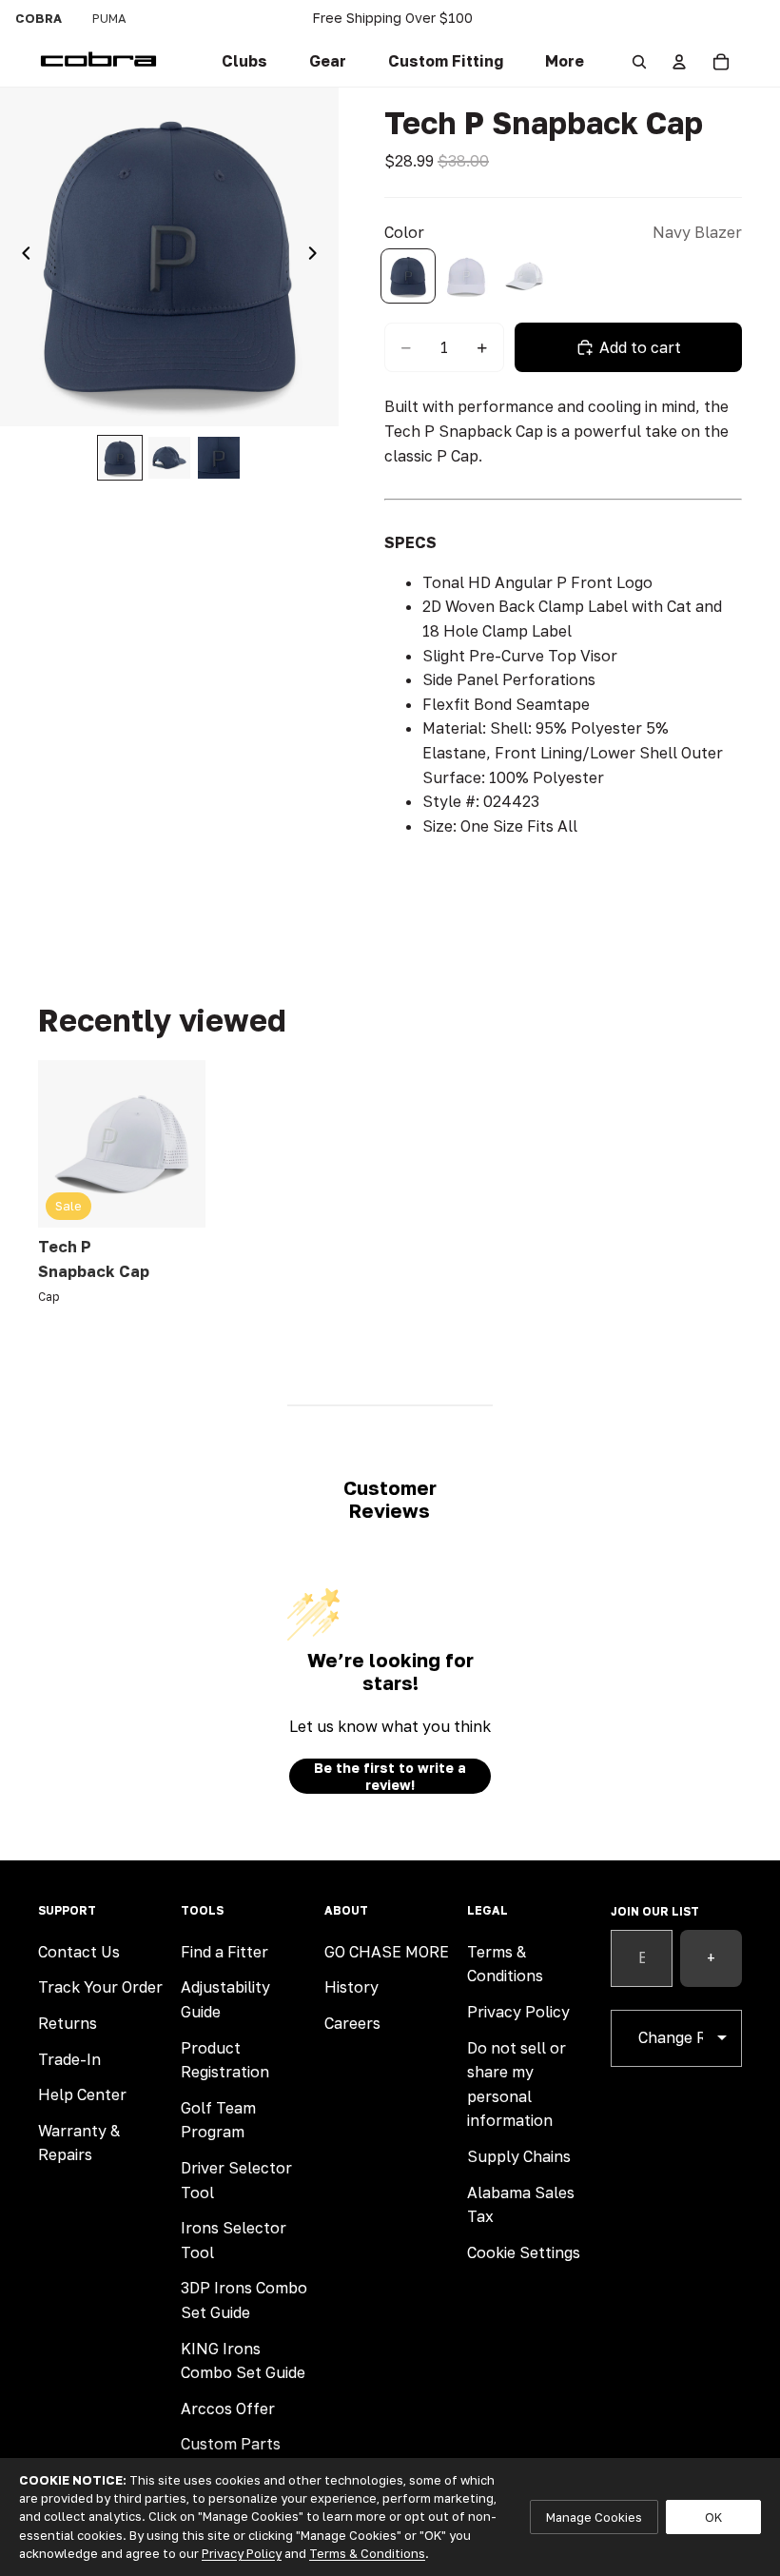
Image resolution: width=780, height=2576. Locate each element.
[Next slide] (318, 257)
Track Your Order (100, 1987)
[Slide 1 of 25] (120, 458)
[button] (446, 62)
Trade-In (69, 2059)
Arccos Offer (228, 2409)
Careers (352, 2023)
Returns (68, 2023)
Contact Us (79, 1952)
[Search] (639, 62)
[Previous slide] (21, 257)
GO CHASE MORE (387, 1952)
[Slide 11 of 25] (219, 458)
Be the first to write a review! (390, 1776)
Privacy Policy (518, 2012)
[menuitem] (565, 62)
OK (713, 2517)
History (351, 1987)
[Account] (679, 62)
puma (109, 18)
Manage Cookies (594, 2517)
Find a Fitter (224, 1952)
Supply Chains (519, 2156)
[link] (244, 62)
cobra (39, 18)
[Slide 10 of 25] (169, 458)
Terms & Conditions (367, 2553)
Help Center (82, 2094)
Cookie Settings (524, 2252)
